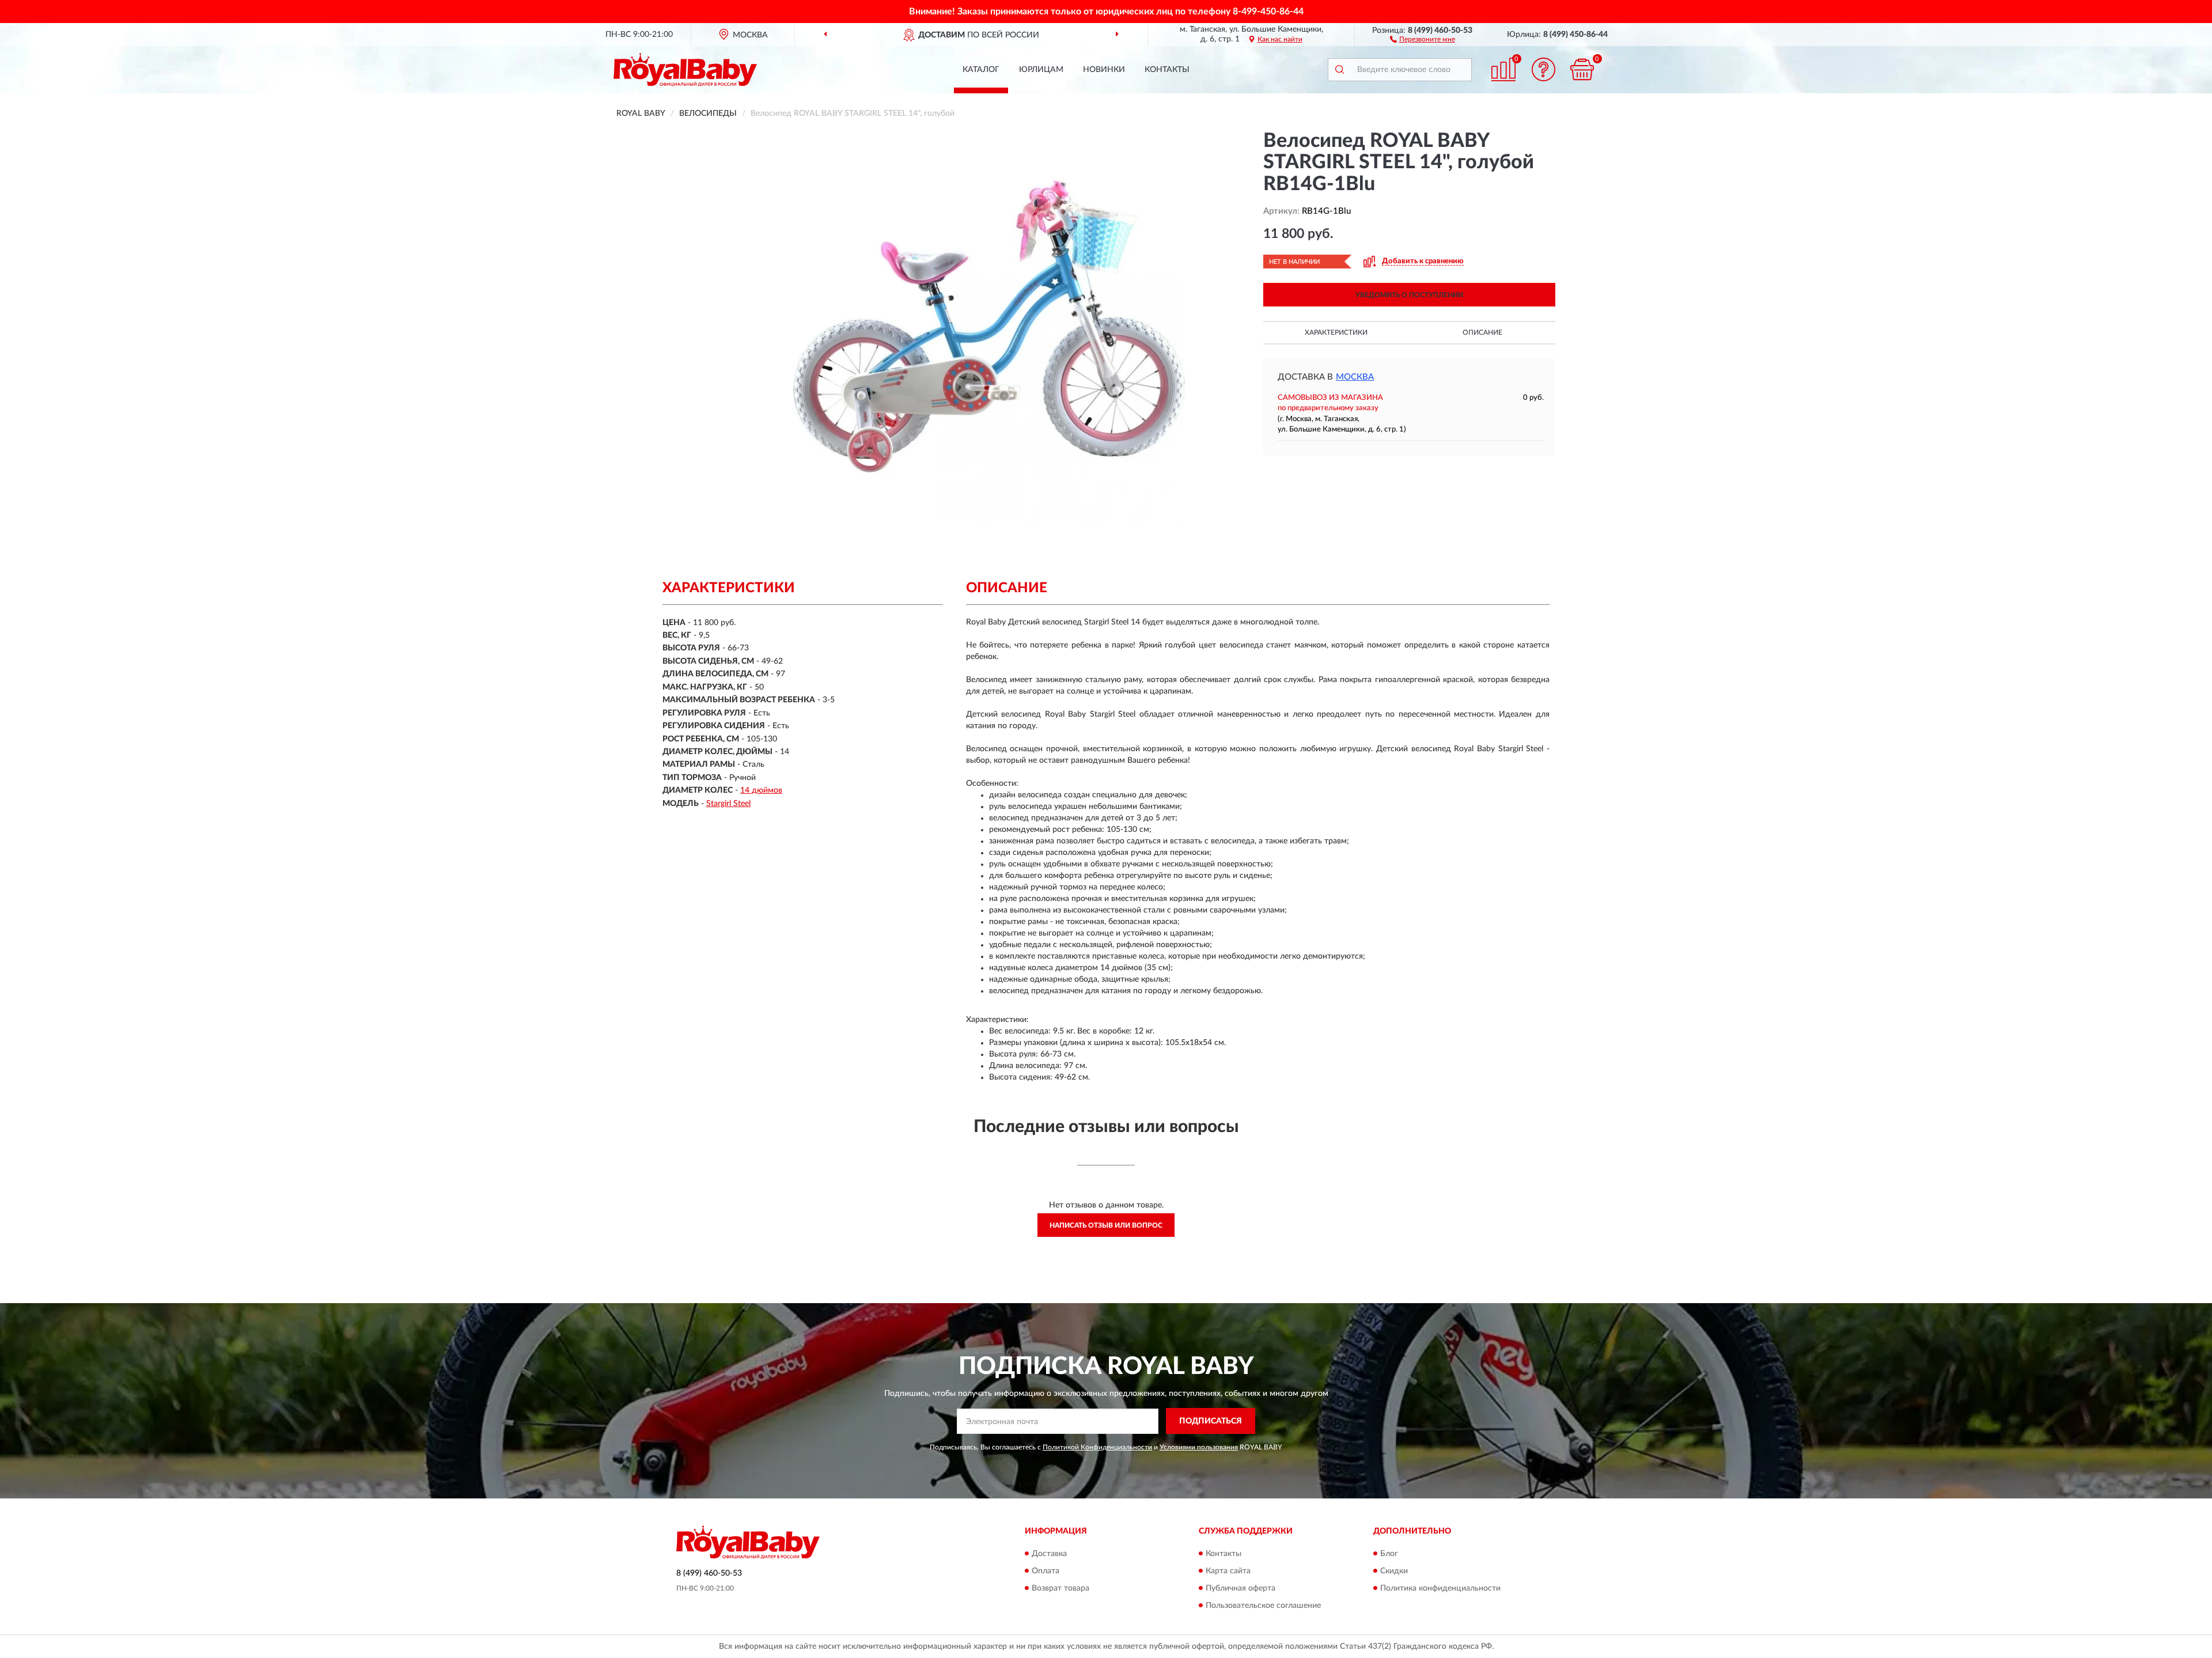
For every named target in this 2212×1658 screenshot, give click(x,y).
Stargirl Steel (728, 804)
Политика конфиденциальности (1440, 1588)
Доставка (1049, 1554)
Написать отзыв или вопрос (1106, 1225)
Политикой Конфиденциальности (1097, 1447)
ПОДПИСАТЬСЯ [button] (1211, 1421)
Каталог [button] (981, 70)
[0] (1582, 69)
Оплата (1046, 1571)
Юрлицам (1041, 70)
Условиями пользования (1199, 1447)
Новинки (1104, 70)
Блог (1389, 1554)
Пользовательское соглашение (1263, 1606)
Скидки (1394, 1571)
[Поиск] (1339, 70)
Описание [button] (1482, 332)
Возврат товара (1060, 1588)
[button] (1423, 39)
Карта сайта (1228, 1571)
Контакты (1167, 70)
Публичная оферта (1241, 1588)
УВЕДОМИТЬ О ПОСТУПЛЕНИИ (1409, 295)
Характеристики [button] (1336, 332)
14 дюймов (761, 790)
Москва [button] (1355, 377)
